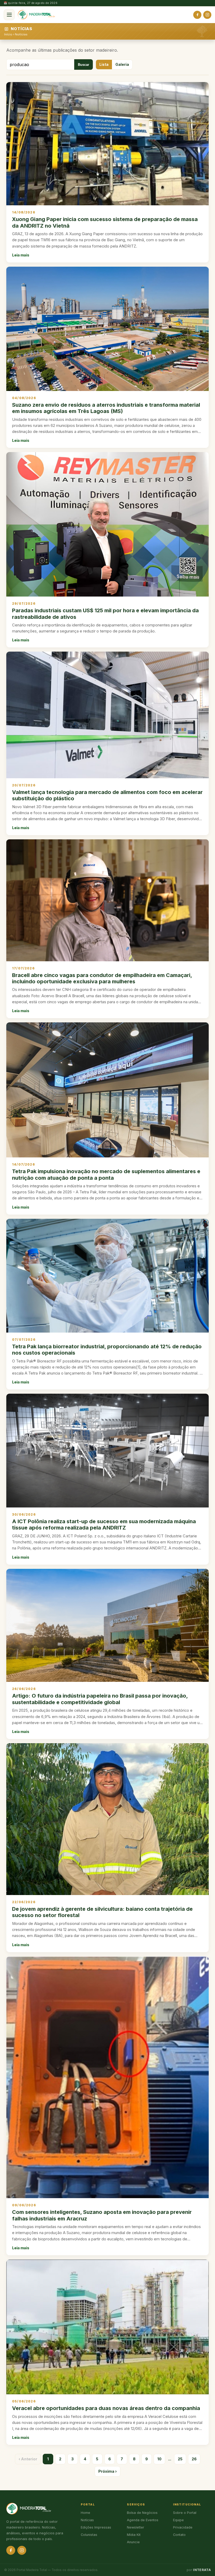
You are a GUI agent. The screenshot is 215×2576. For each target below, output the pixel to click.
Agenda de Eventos (143, 2520)
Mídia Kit (134, 2535)
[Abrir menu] (9, 15)
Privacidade (183, 2527)
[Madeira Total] (36, 15)
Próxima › (107, 2471)
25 (180, 2459)
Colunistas (89, 2535)
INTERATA (202, 2570)
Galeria (122, 65)
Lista (104, 65)
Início (8, 34)
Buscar (84, 65)
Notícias (21, 34)
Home (85, 2513)
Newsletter (136, 2527)
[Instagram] (207, 15)
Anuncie (133, 2542)
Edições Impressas (96, 2527)
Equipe (178, 2520)
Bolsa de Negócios (142, 2513)
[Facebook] (197, 15)
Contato (179, 2535)
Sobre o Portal (185, 2513)
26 (194, 2459)
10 (159, 2459)
